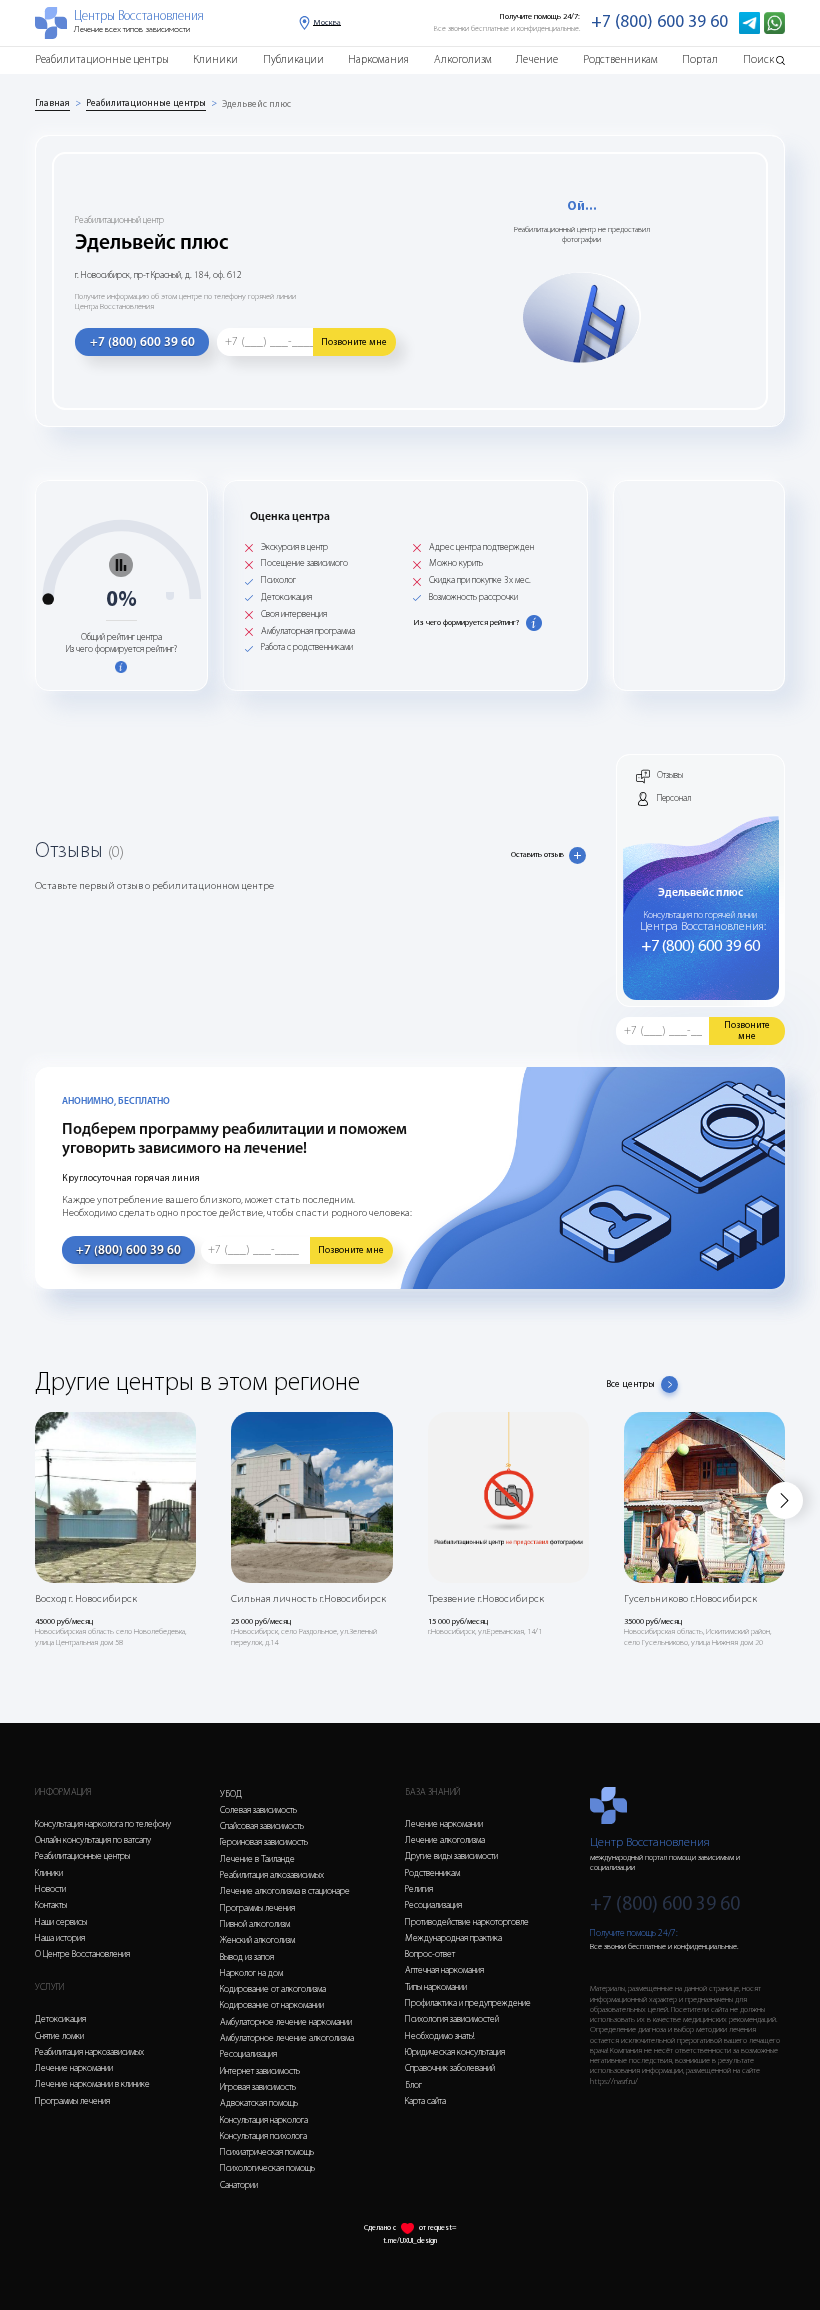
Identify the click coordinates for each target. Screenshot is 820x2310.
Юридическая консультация (455, 2052)
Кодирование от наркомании (272, 2005)
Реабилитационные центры (102, 60)
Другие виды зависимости (451, 1856)
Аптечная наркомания (444, 1970)
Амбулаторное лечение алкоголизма (287, 2038)
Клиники (215, 60)
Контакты (51, 1905)
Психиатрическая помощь (267, 2152)
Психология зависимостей (452, 2019)
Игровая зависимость (258, 2087)
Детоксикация (60, 2019)
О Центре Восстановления (82, 1954)
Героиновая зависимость (264, 1842)
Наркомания (378, 60)
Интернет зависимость (260, 2071)
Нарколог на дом (251, 1973)
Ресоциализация (248, 2054)
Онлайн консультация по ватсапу (93, 1840)
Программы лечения (72, 2101)
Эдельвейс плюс (256, 104)
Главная (52, 103)
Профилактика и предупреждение (468, 2003)
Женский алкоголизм (257, 1940)
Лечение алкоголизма (445, 1840)
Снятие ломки (59, 2036)
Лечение (537, 60)
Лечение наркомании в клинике (92, 2084)
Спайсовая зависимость (262, 1826)
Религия (419, 1889)
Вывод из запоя (247, 1957)
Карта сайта (425, 2101)
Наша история (60, 1938)
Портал (700, 60)
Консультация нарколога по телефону (103, 1824)
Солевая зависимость (258, 1810)
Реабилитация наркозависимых (89, 2052)
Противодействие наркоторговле (467, 1922)
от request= (437, 2228)
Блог (413, 2085)
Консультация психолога (263, 2136)
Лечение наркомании (74, 2068)
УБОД (231, 1794)
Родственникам (620, 60)
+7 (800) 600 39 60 (659, 22)
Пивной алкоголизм (255, 1924)
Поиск (758, 60)
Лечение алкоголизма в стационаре (285, 1891)
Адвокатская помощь (259, 2103)
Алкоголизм (463, 60)
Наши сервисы (61, 1922)
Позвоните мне (354, 342)
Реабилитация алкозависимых (272, 1875)
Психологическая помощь (267, 2168)
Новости (50, 1889)
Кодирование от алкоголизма (273, 1989)
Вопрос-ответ (430, 1954)
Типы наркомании (436, 1987)
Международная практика (453, 1938)
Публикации (293, 60)
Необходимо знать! (440, 2036)
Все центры (630, 1384)
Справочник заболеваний (450, 2068)
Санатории (239, 2185)
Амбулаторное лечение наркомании (286, 2022)
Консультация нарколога (264, 2120)
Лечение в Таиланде (257, 1859)
